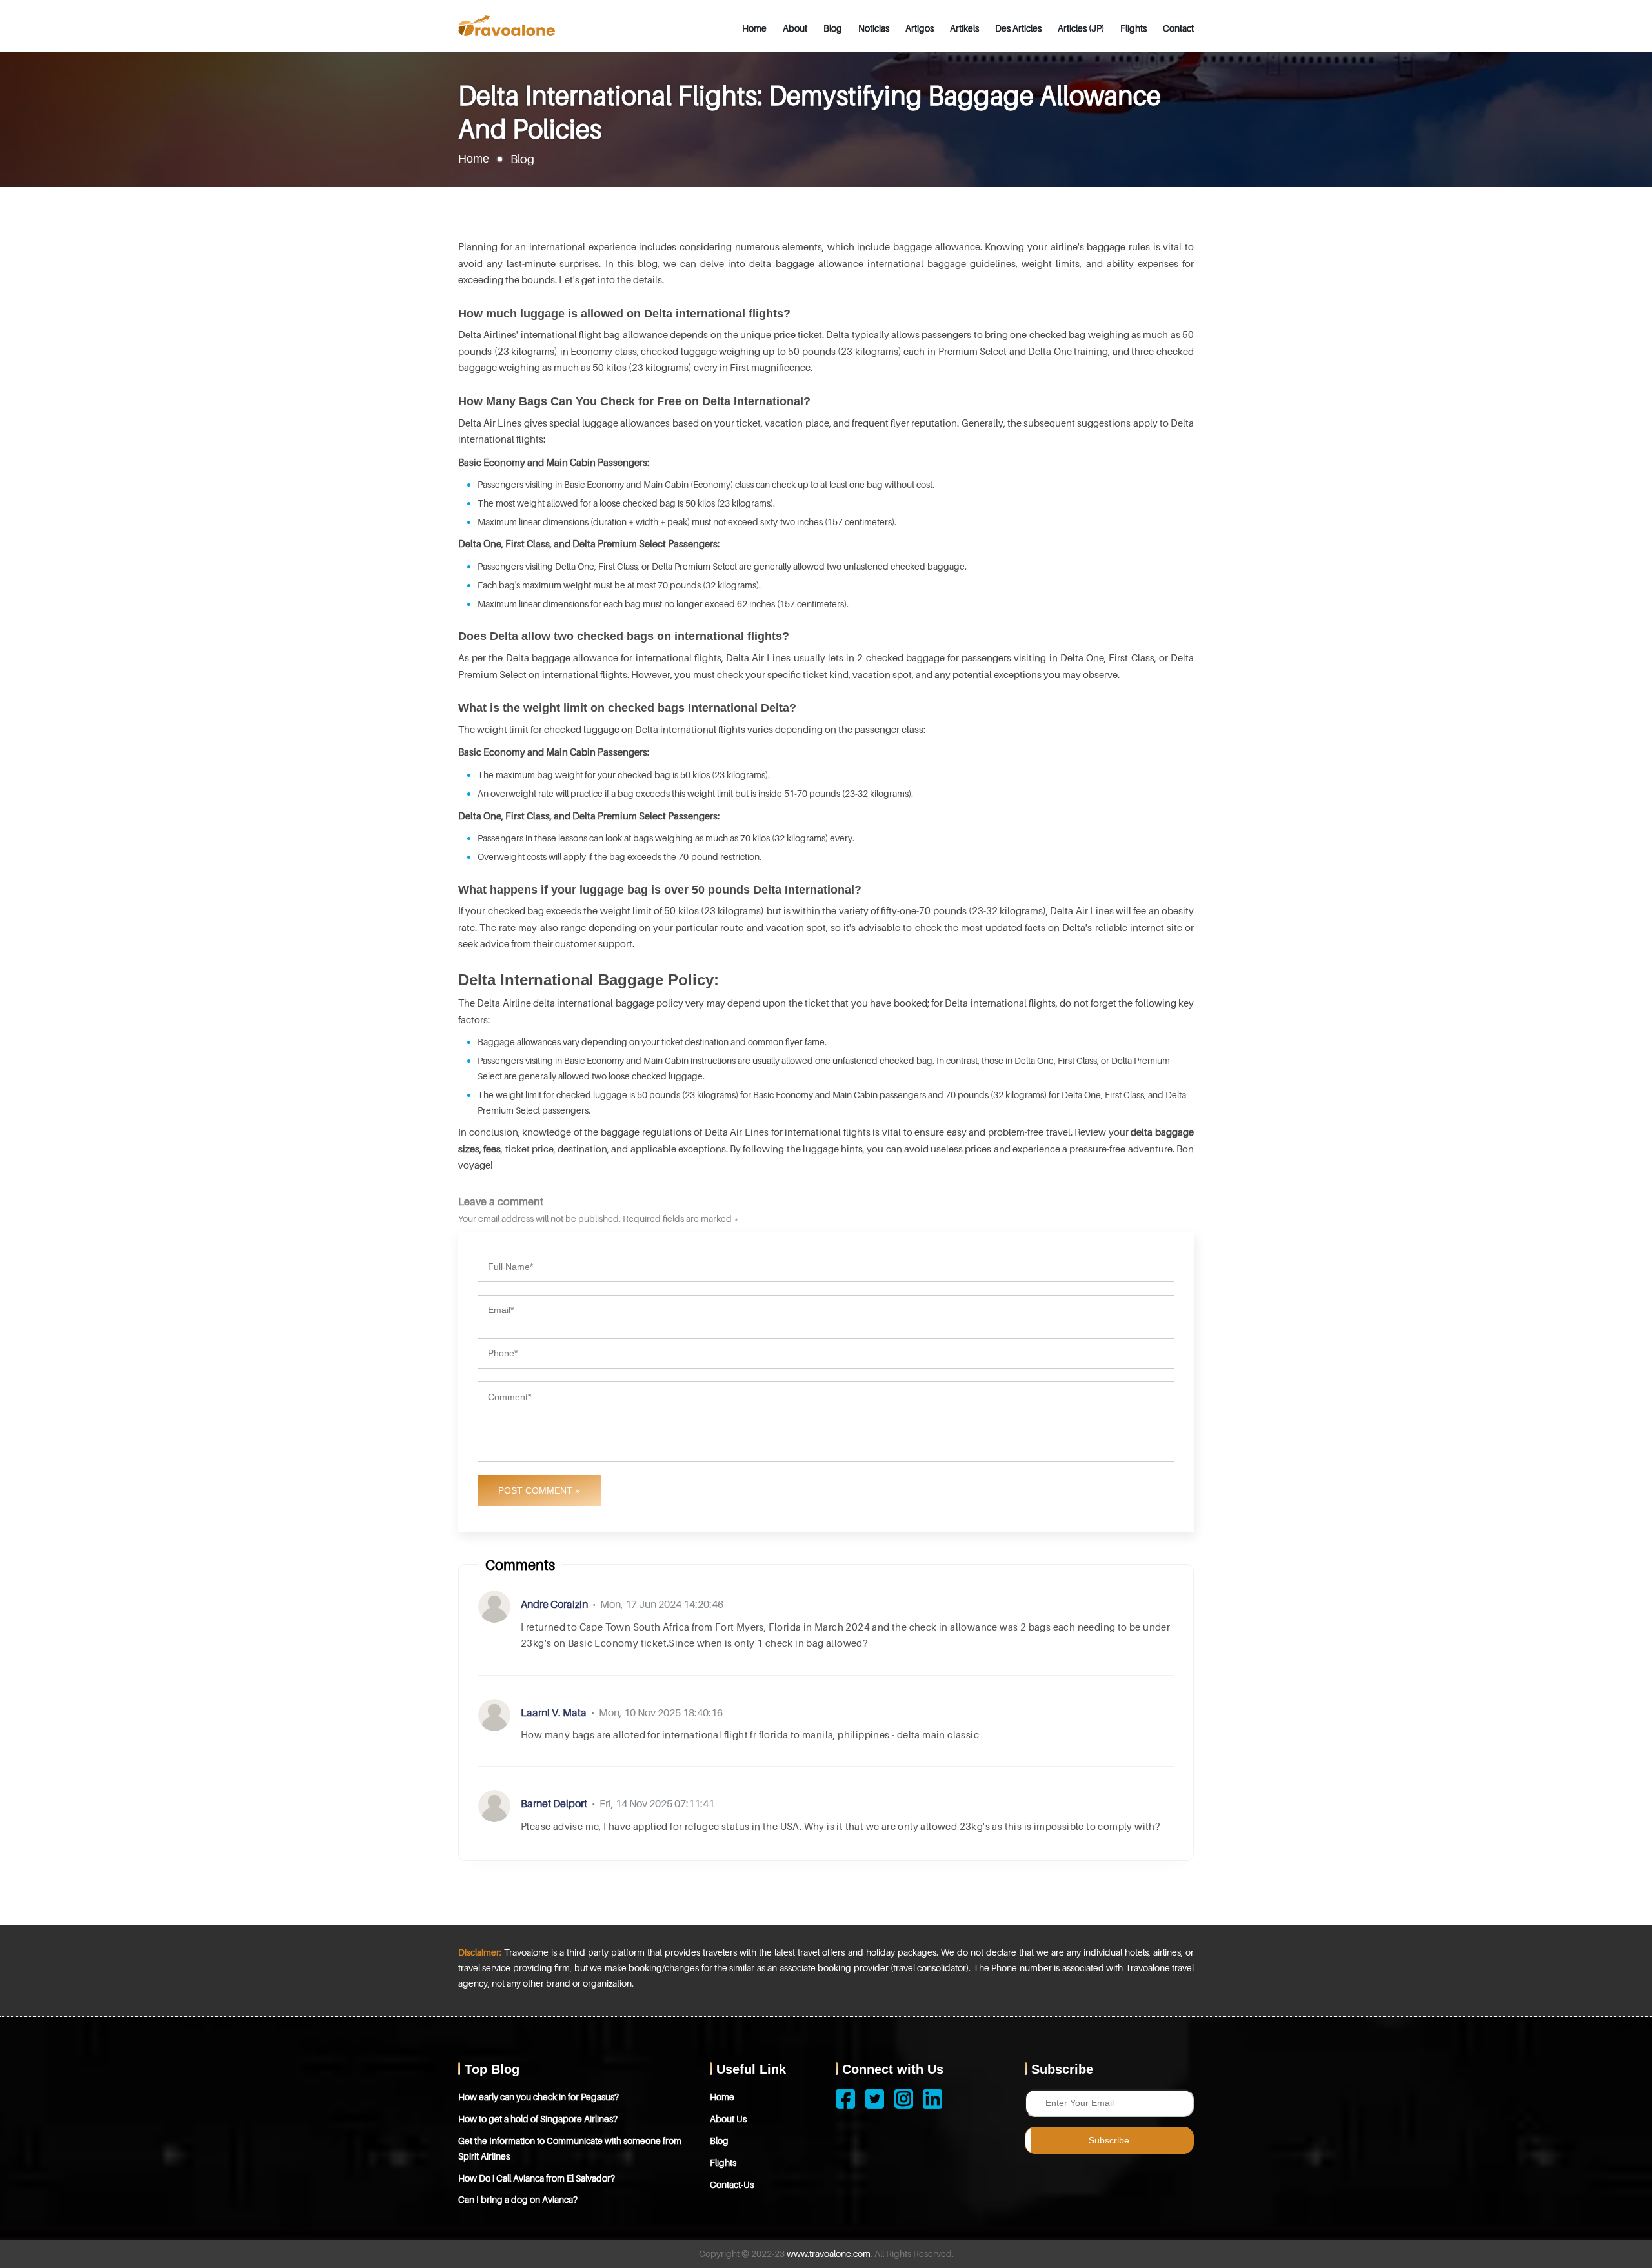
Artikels (964, 28)
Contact (1178, 28)
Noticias (874, 28)
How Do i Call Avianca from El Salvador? (537, 2178)
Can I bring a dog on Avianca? (518, 2199)
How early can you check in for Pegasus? (539, 2097)
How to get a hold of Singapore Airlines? (538, 2119)
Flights (1133, 28)
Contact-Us (732, 2184)
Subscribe (1109, 2140)
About (795, 28)
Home (754, 28)
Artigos (920, 28)
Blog (833, 28)
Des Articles (1018, 28)
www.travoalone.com (829, 2253)
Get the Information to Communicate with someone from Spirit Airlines (570, 2148)
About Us (728, 2119)
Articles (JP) (1081, 28)
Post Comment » (539, 1490)
